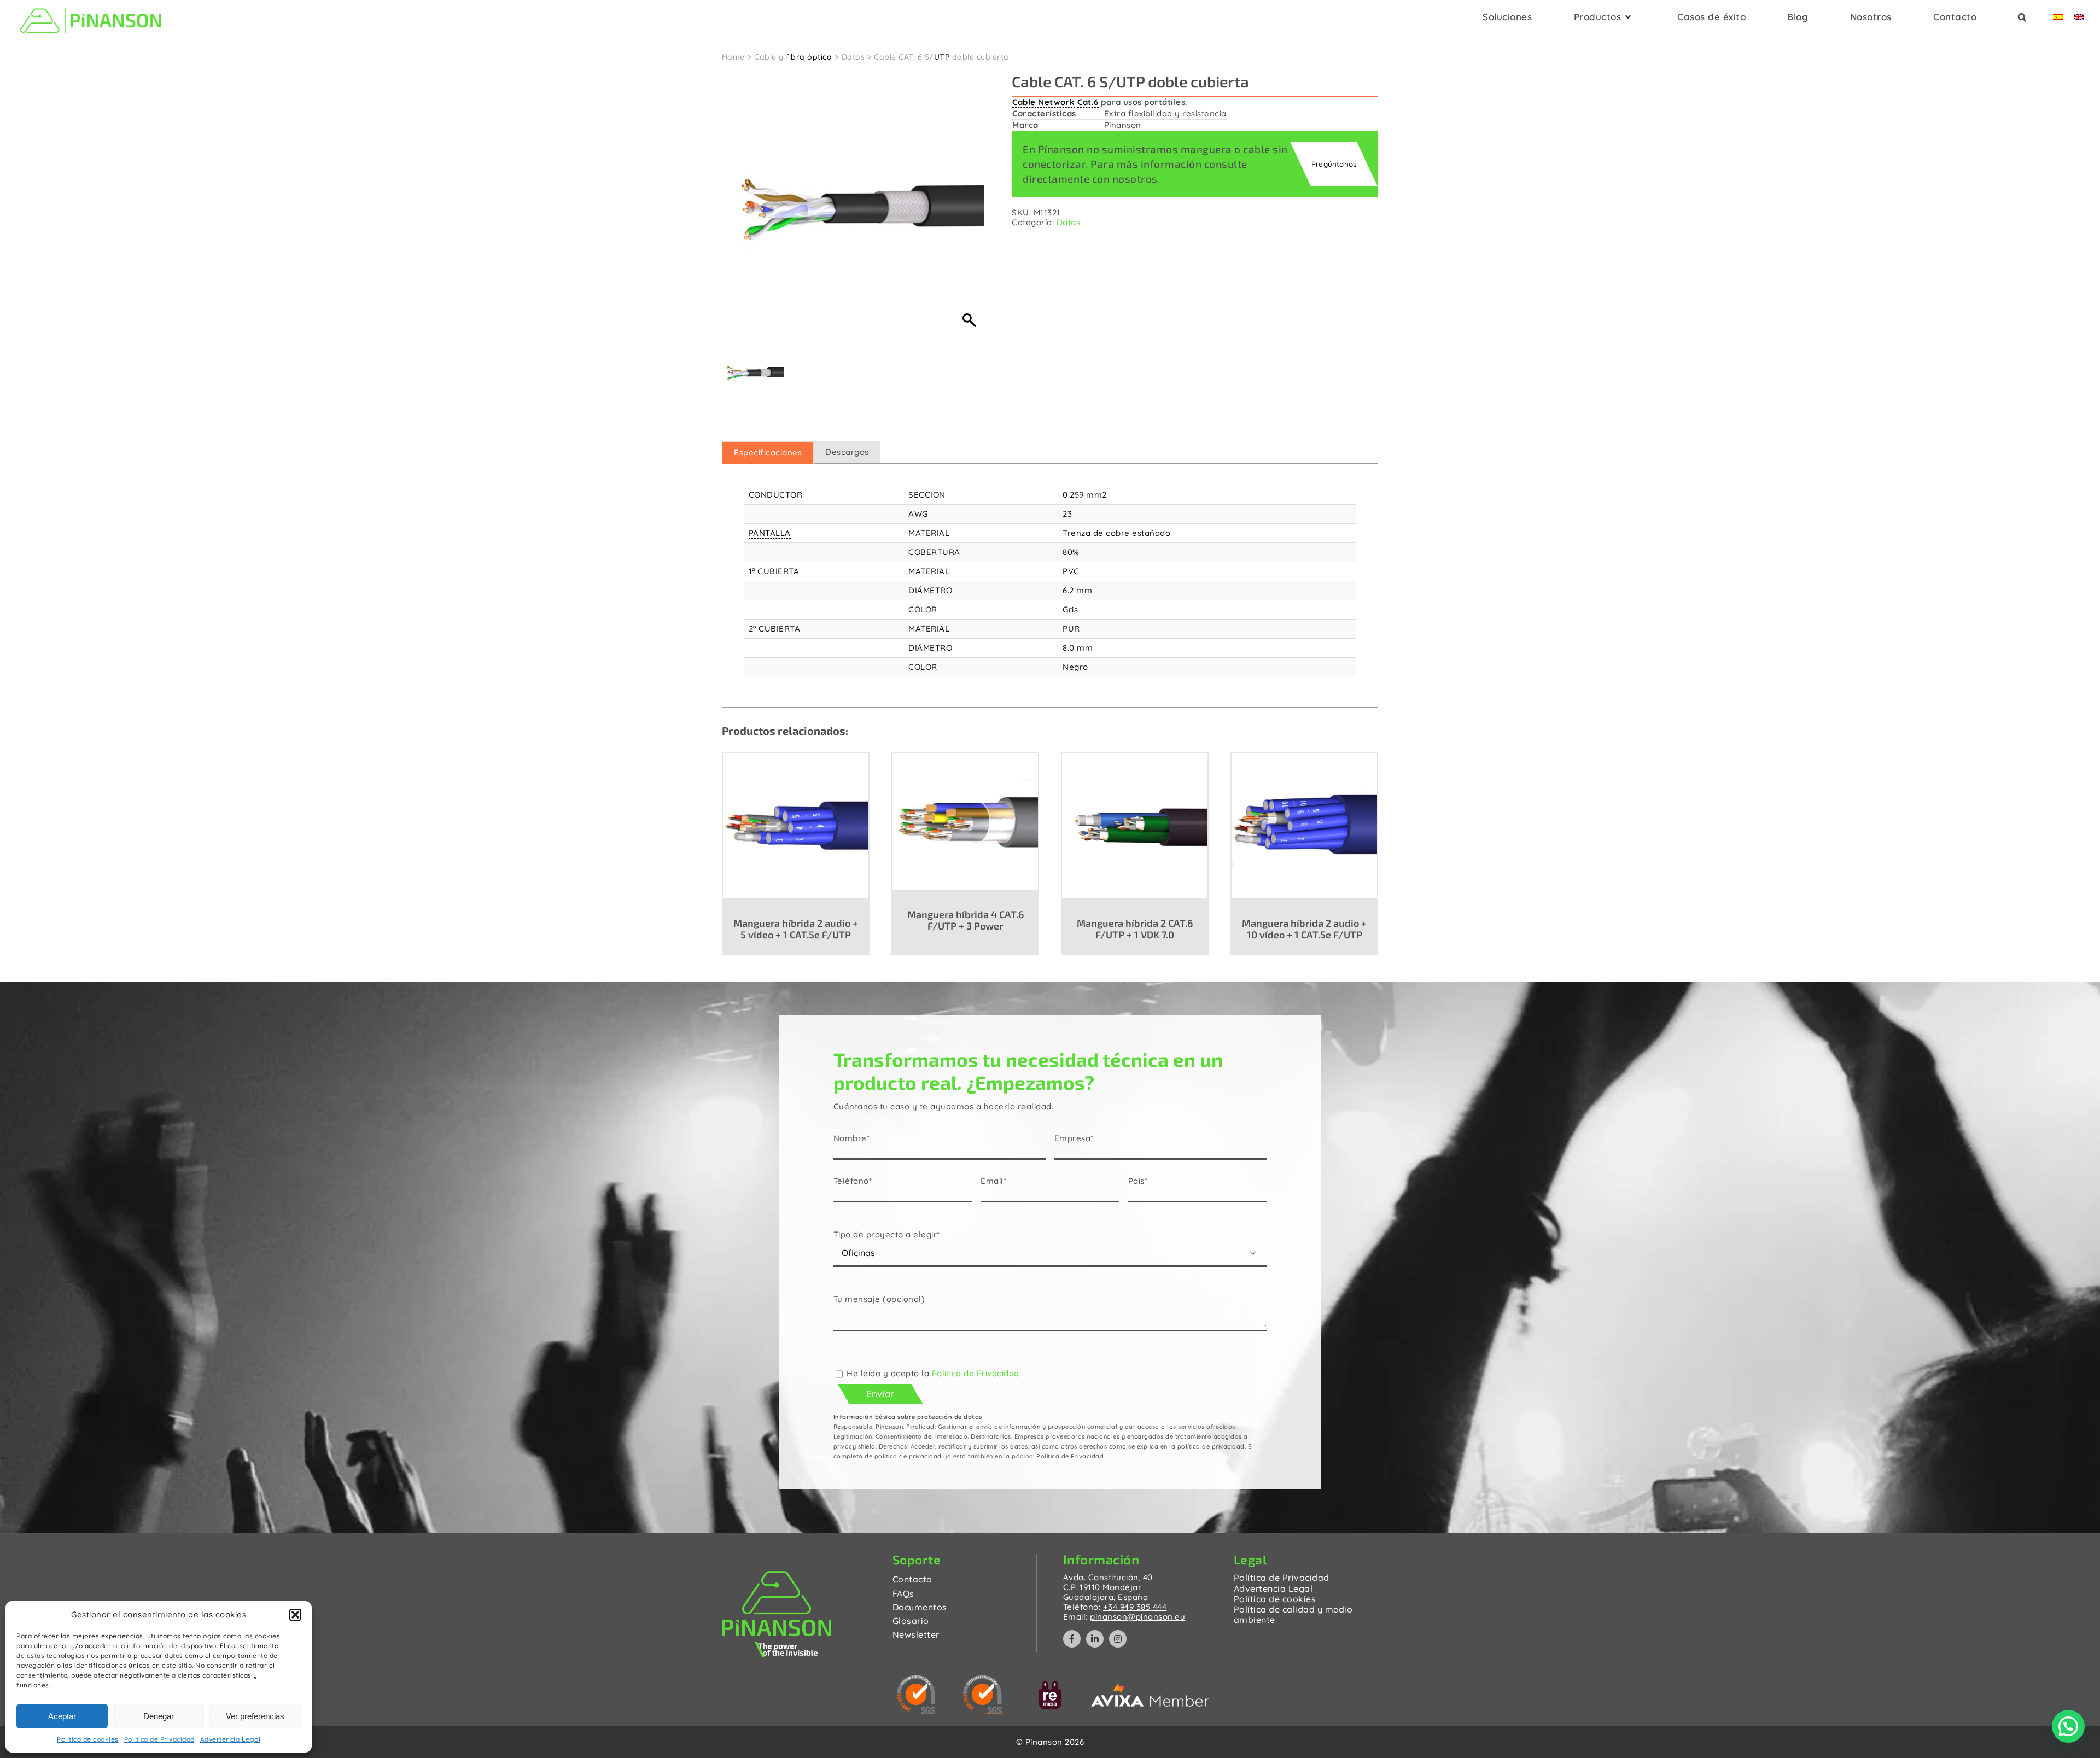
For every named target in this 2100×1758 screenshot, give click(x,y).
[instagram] (1118, 1639)
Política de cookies (88, 1739)
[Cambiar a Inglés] (2079, 20)
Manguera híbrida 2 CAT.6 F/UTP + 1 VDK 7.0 (1135, 929)
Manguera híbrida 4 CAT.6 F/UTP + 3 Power (966, 920)
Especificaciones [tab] (768, 452)
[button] (295, 1615)
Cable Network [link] (1044, 102)
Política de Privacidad (159, 1739)
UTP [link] (942, 57)
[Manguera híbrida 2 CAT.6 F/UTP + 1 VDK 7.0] (1135, 825)
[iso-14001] (917, 1679)
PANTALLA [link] (770, 533)
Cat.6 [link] (1088, 102)
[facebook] (1072, 1639)
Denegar (159, 1716)
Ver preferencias (255, 1716)
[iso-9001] (984, 1679)
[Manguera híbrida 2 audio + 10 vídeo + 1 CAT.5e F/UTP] (1304, 825)
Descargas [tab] (847, 452)
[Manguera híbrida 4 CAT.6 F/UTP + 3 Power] (965, 821)
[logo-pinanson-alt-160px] (91, 7)
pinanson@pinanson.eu (1137, 1617)
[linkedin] (1095, 1639)
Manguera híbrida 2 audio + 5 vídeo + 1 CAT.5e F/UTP (796, 929)
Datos (1069, 222)
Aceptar (62, 1716)
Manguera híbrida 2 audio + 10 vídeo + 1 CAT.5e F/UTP (1304, 929)
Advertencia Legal (231, 1739)
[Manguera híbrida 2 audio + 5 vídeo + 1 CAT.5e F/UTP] (796, 825)
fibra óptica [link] (809, 57)
